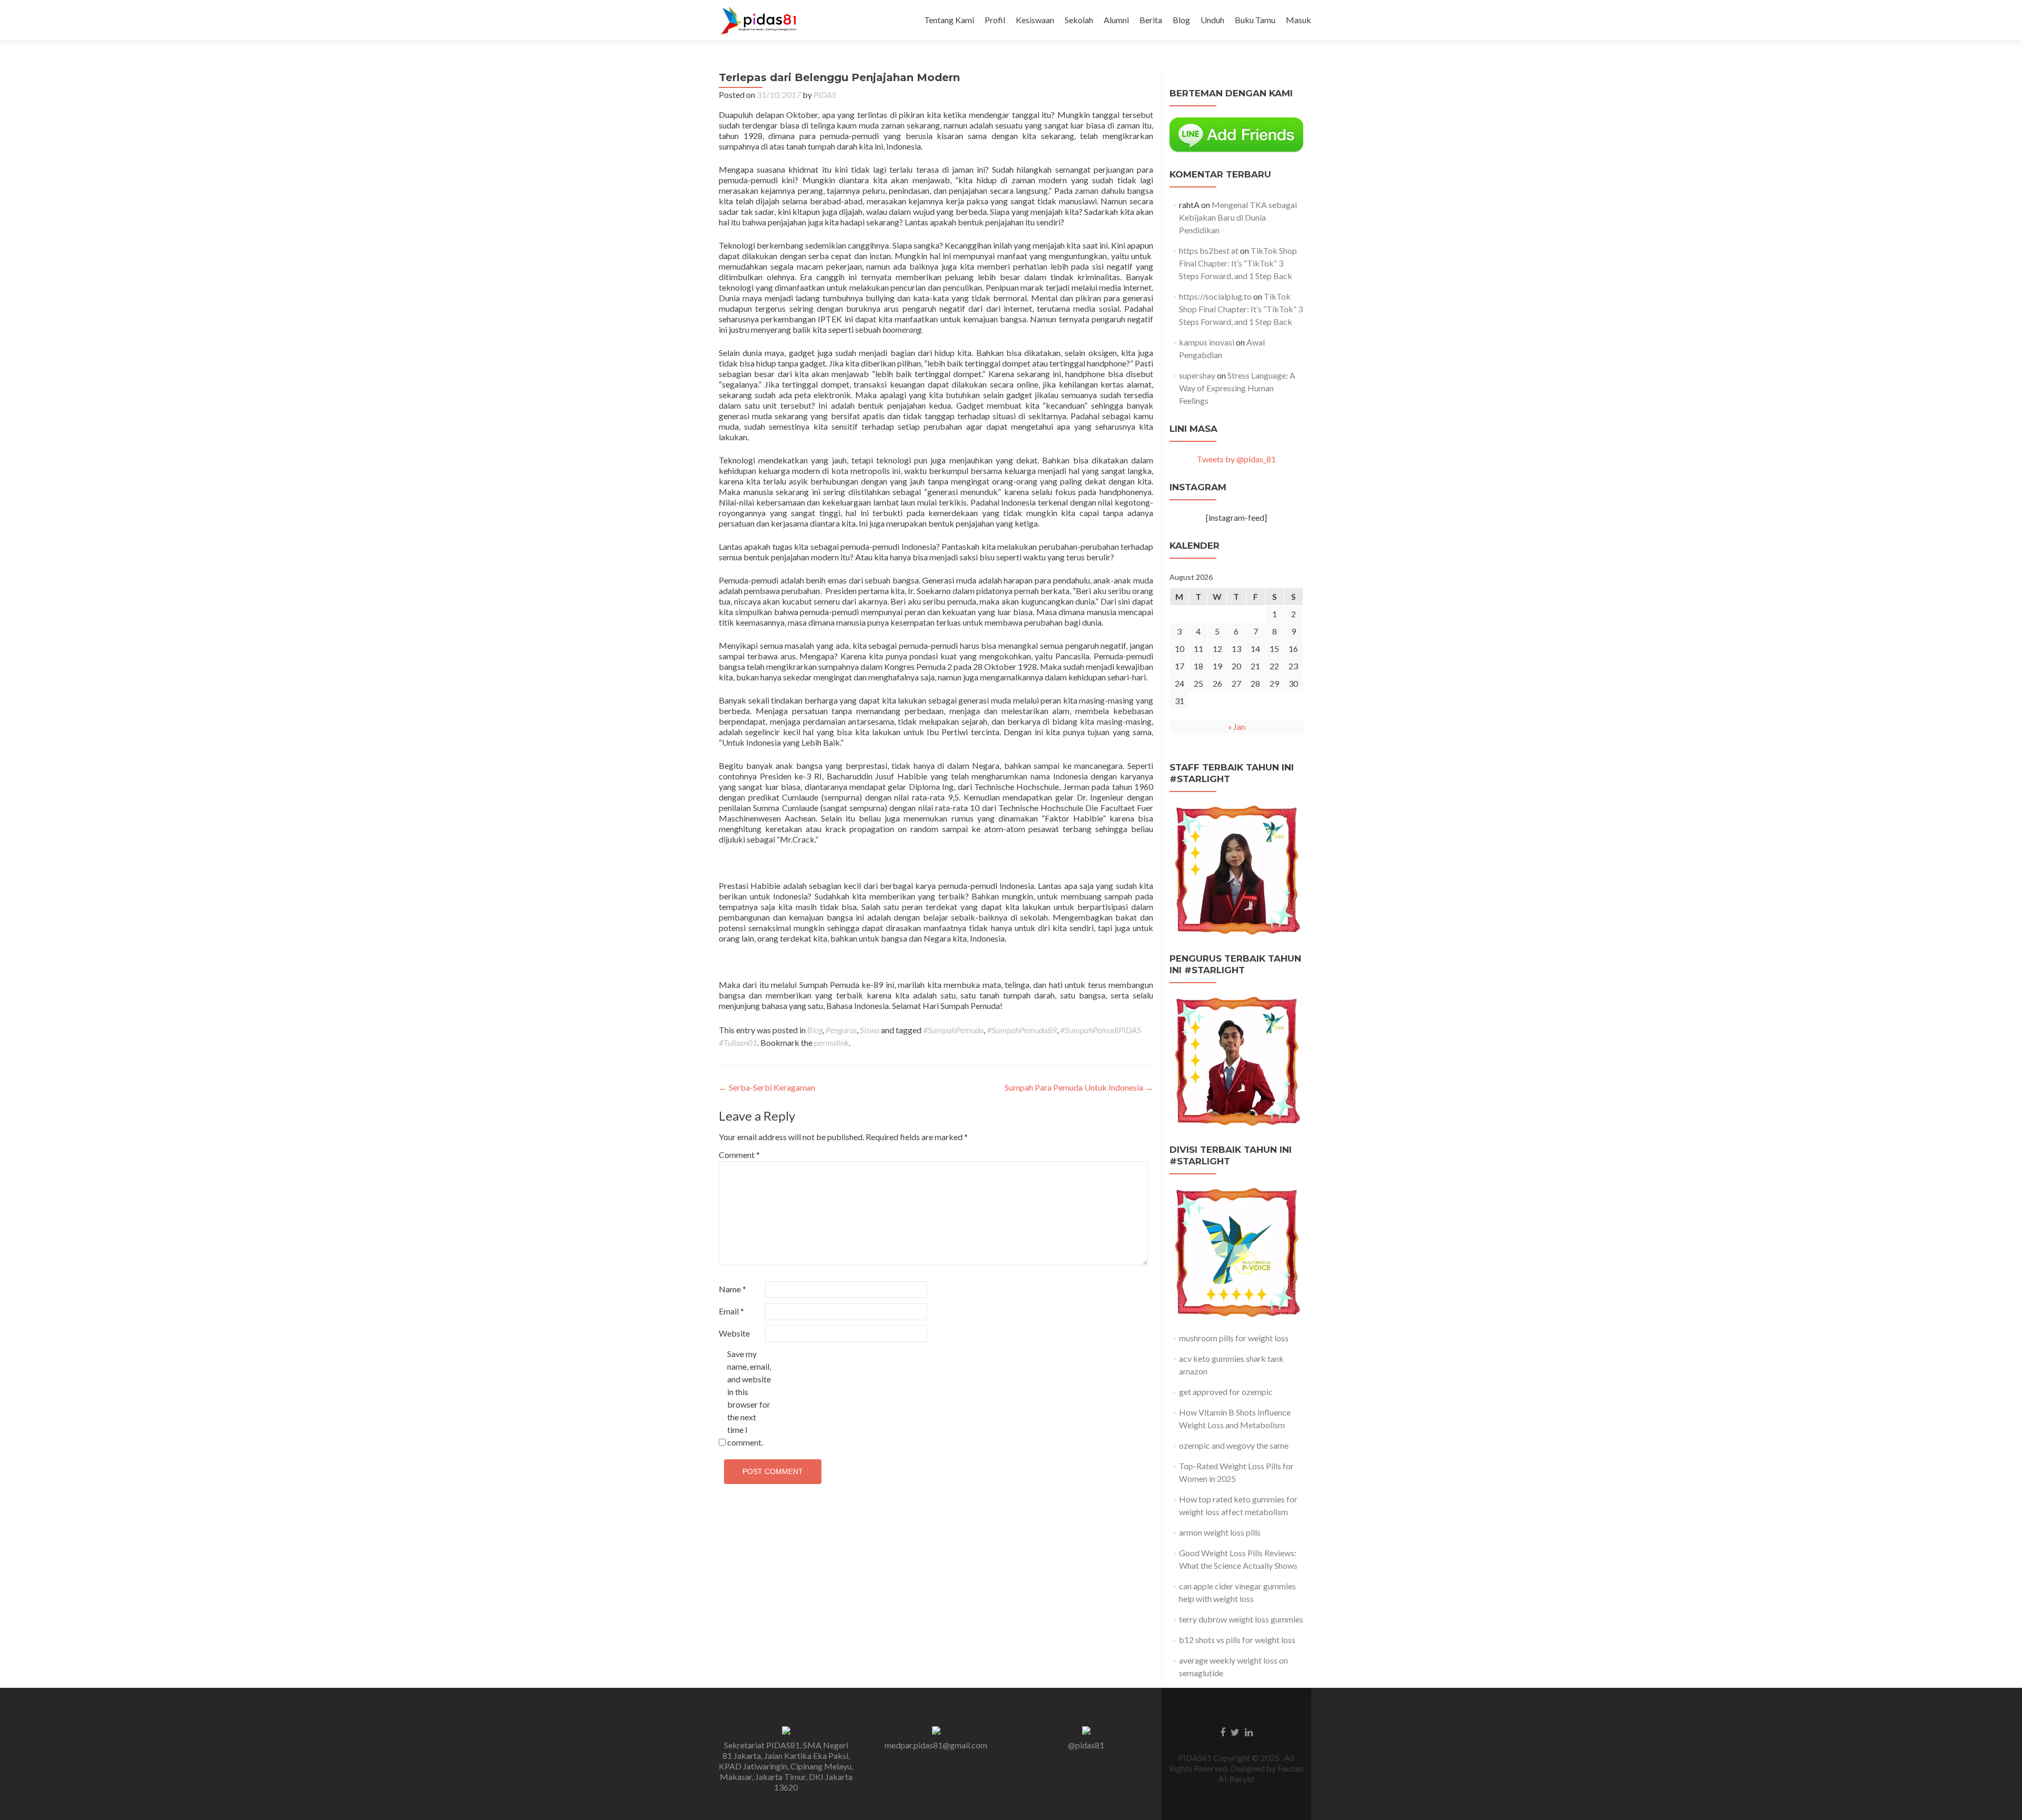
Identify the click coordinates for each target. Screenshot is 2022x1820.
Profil (995, 20)
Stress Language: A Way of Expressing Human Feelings (1237, 388)
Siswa (870, 1030)
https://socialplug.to (1215, 296)
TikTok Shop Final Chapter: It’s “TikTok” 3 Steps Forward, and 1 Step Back (1238, 263)
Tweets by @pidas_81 (1236, 459)
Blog (1181, 20)
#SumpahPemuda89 (1022, 1030)
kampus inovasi (1207, 342)
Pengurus (841, 1030)
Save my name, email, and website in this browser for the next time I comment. (749, 1398)
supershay (1197, 375)
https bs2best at (1209, 250)
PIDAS (825, 95)
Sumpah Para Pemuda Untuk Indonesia (1079, 1087)
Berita (1151, 20)
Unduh (1212, 20)
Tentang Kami (949, 20)
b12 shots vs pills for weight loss (1237, 1640)
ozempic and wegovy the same (1234, 1445)
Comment (739, 1155)
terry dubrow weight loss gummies (1241, 1619)
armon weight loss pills (1220, 1532)
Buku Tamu (1255, 20)
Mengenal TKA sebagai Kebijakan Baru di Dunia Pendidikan (1238, 217)
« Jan (1237, 726)
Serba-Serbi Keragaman (767, 1087)
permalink (831, 1042)
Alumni (1116, 20)
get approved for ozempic (1226, 1392)
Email (731, 1311)
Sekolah (1079, 20)
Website (734, 1333)
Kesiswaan (1035, 20)
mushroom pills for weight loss (1234, 1338)
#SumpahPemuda (953, 1030)
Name (732, 1289)
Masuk (1299, 20)
